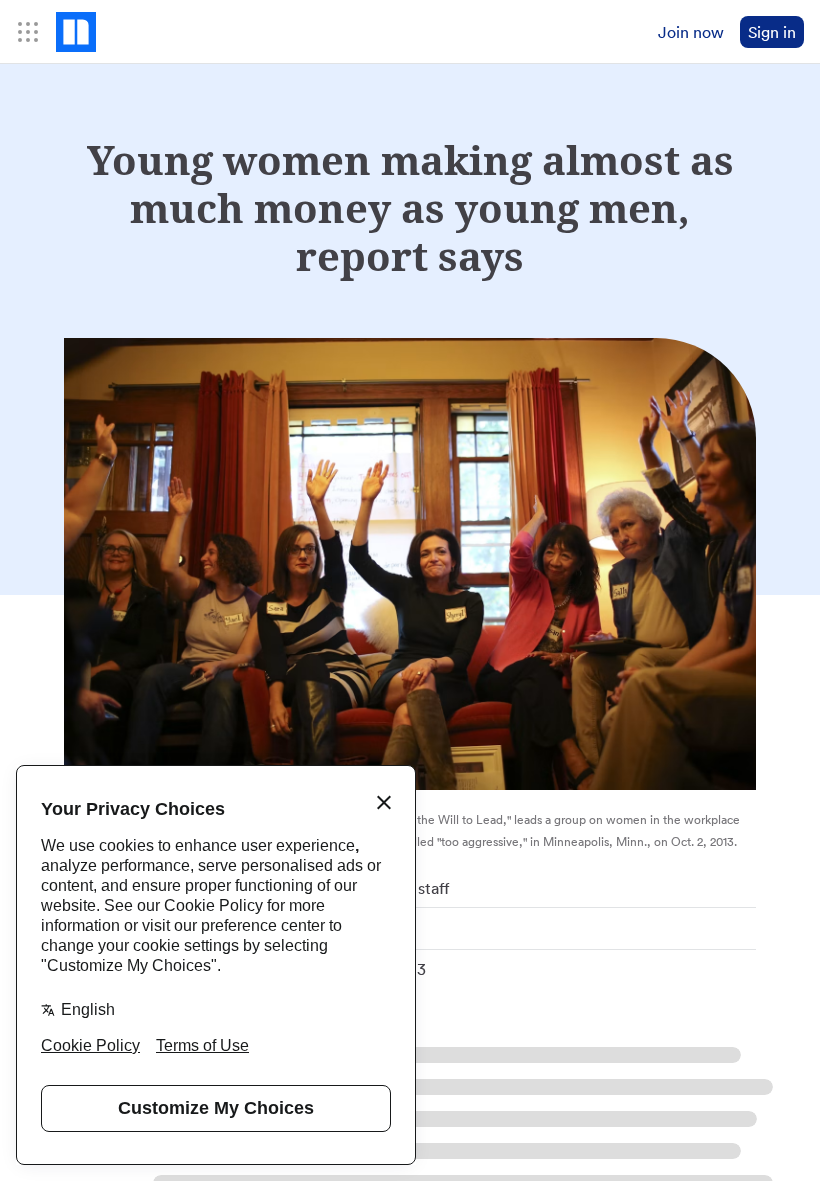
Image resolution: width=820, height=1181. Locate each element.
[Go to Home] (76, 32)
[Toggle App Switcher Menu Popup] (28, 32)
